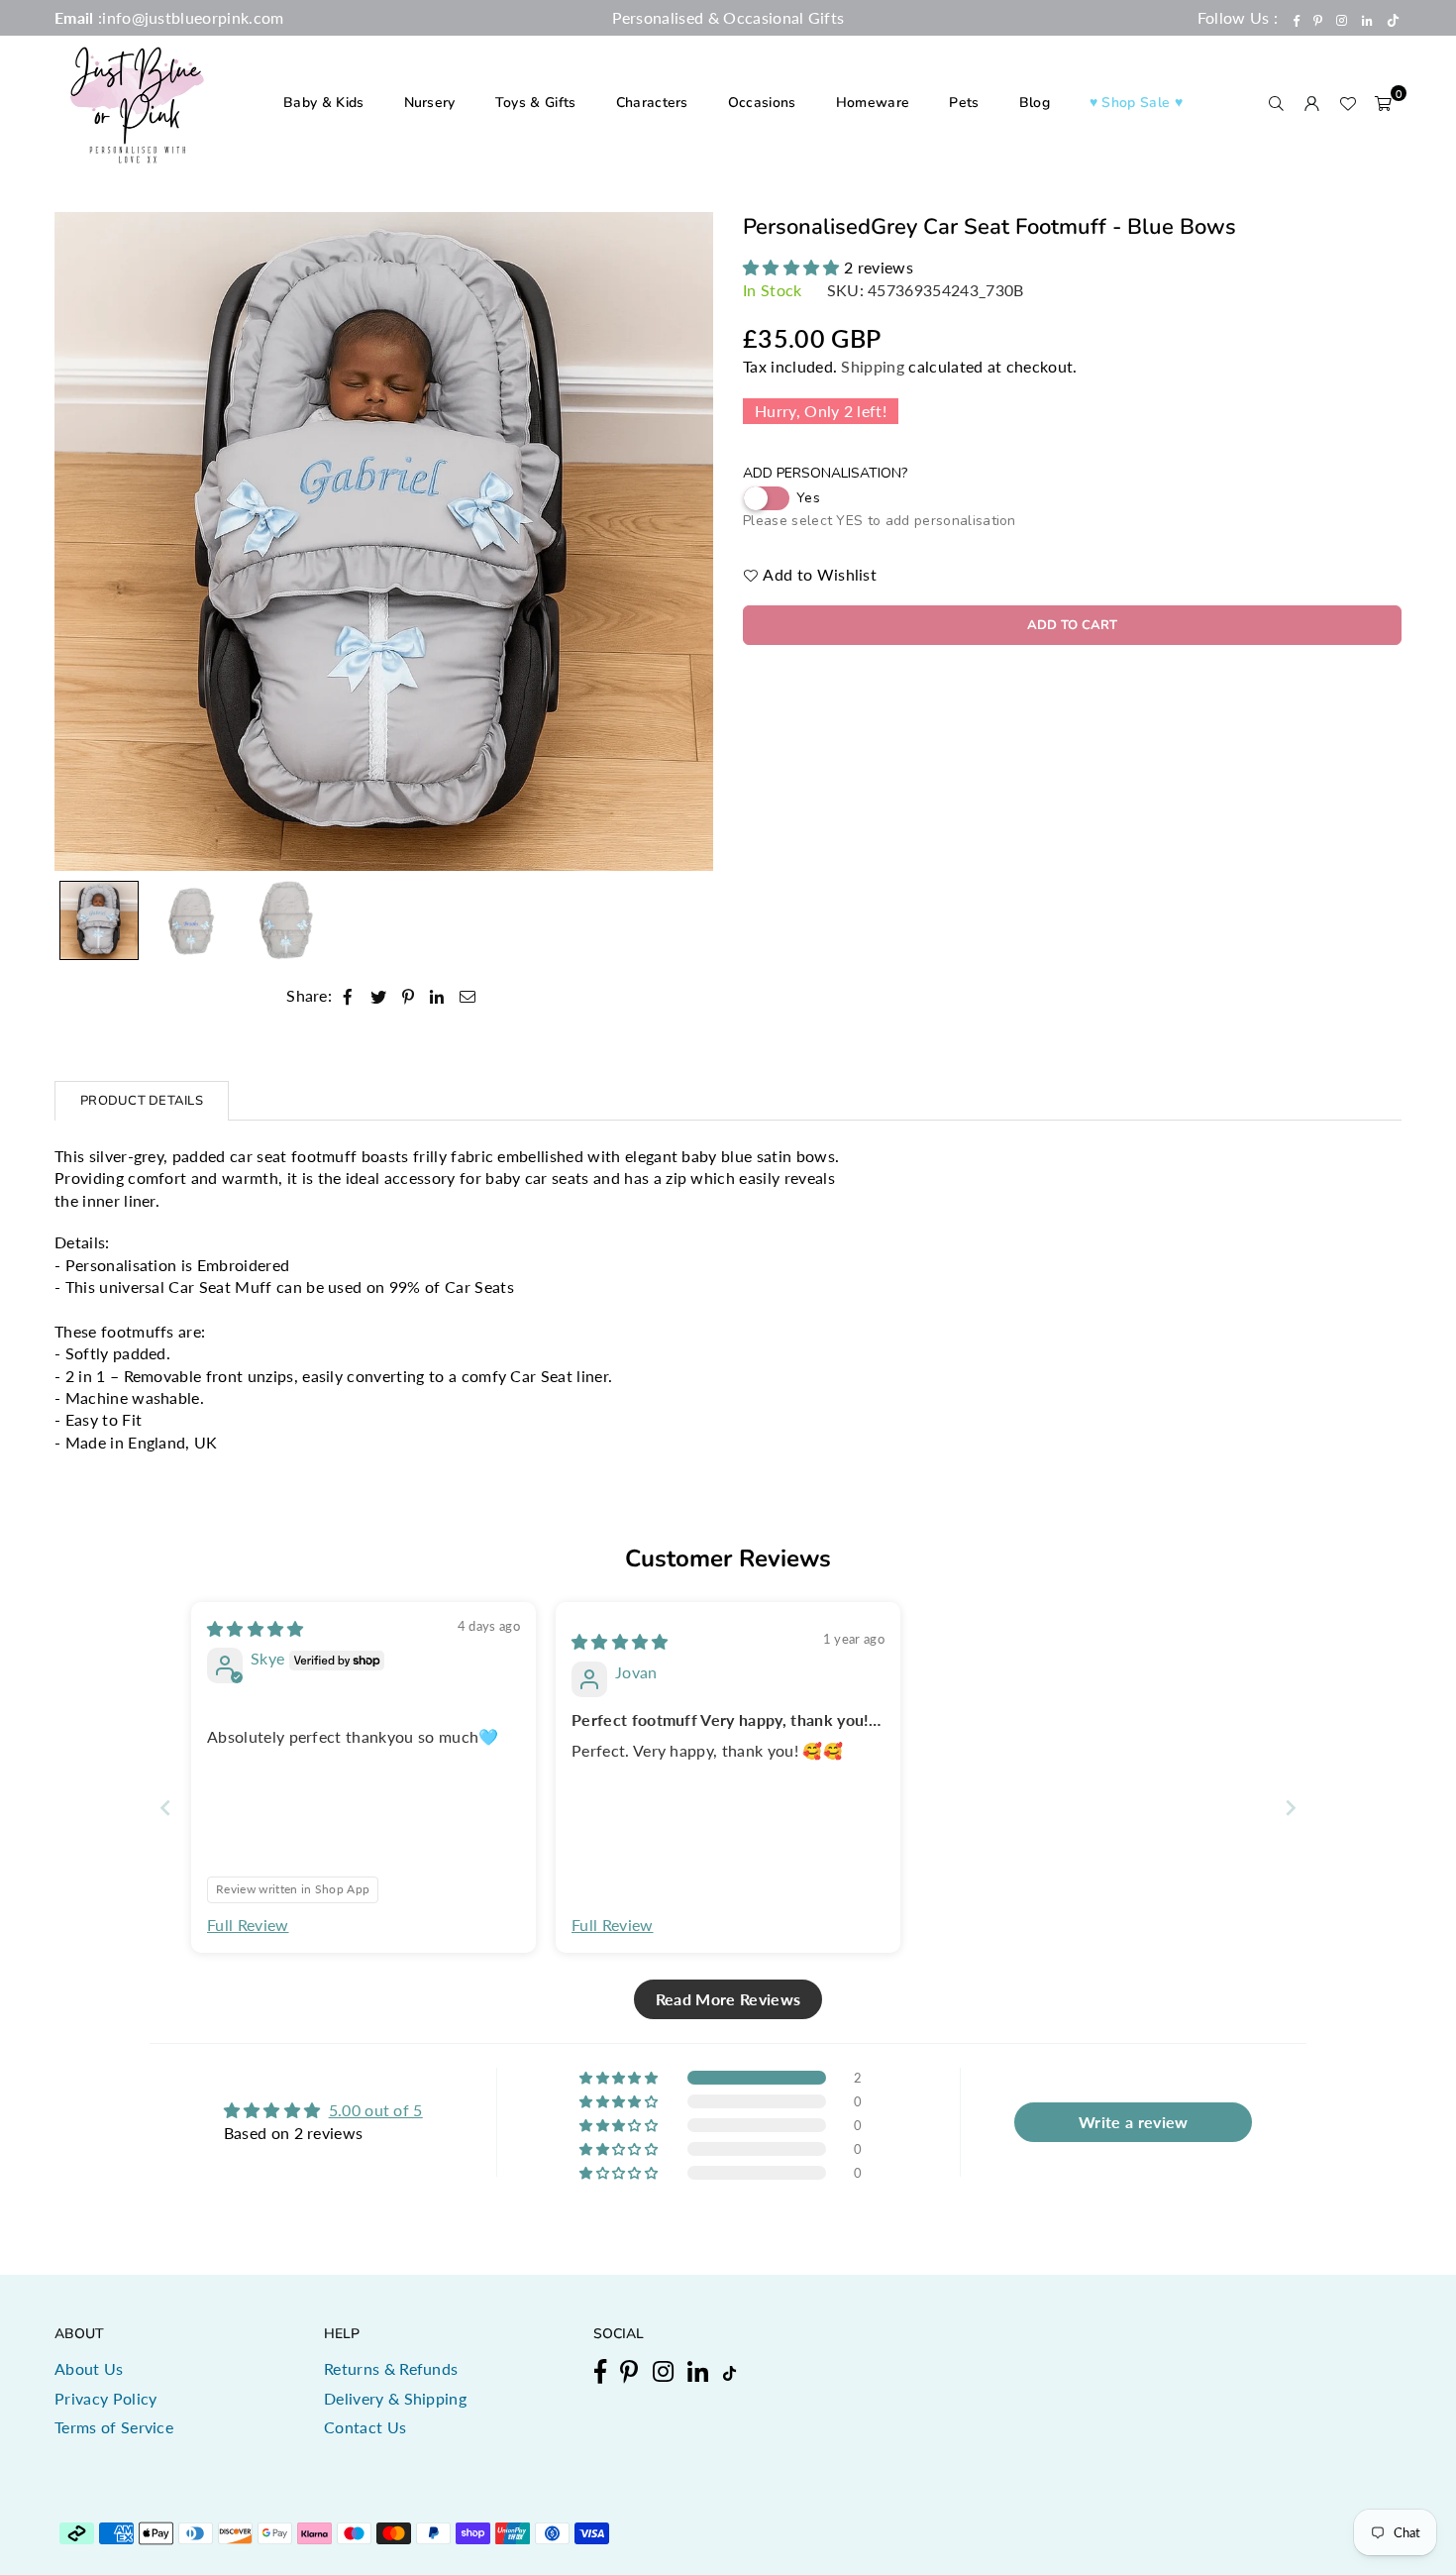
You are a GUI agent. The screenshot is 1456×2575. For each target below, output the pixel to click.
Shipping (873, 366)
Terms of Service (114, 2427)
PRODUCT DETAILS (142, 1101)
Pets (964, 103)
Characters (652, 103)
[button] (1384, 103)
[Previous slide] (165, 1808)
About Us (89, 2368)
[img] (256, 1628)
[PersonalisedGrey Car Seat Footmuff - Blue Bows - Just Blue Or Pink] (99, 920)
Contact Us (365, 2427)
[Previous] (82, 541)
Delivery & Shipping (395, 2398)
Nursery (430, 103)
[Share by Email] (468, 996)
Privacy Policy (105, 2398)
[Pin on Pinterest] (409, 996)
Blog (1035, 103)
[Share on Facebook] (348, 996)
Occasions (762, 103)
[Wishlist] (1348, 103)
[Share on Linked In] (437, 996)
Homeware (873, 103)
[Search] (1277, 103)
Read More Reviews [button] (728, 1999)
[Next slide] (1291, 1808)
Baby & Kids (324, 103)
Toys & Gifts (536, 103)
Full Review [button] (248, 1925)
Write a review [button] (1133, 2122)
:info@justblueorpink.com (189, 17)
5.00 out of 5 (376, 2110)
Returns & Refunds (391, 2368)
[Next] (686, 541)
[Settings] (1312, 103)
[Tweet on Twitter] (379, 996)
